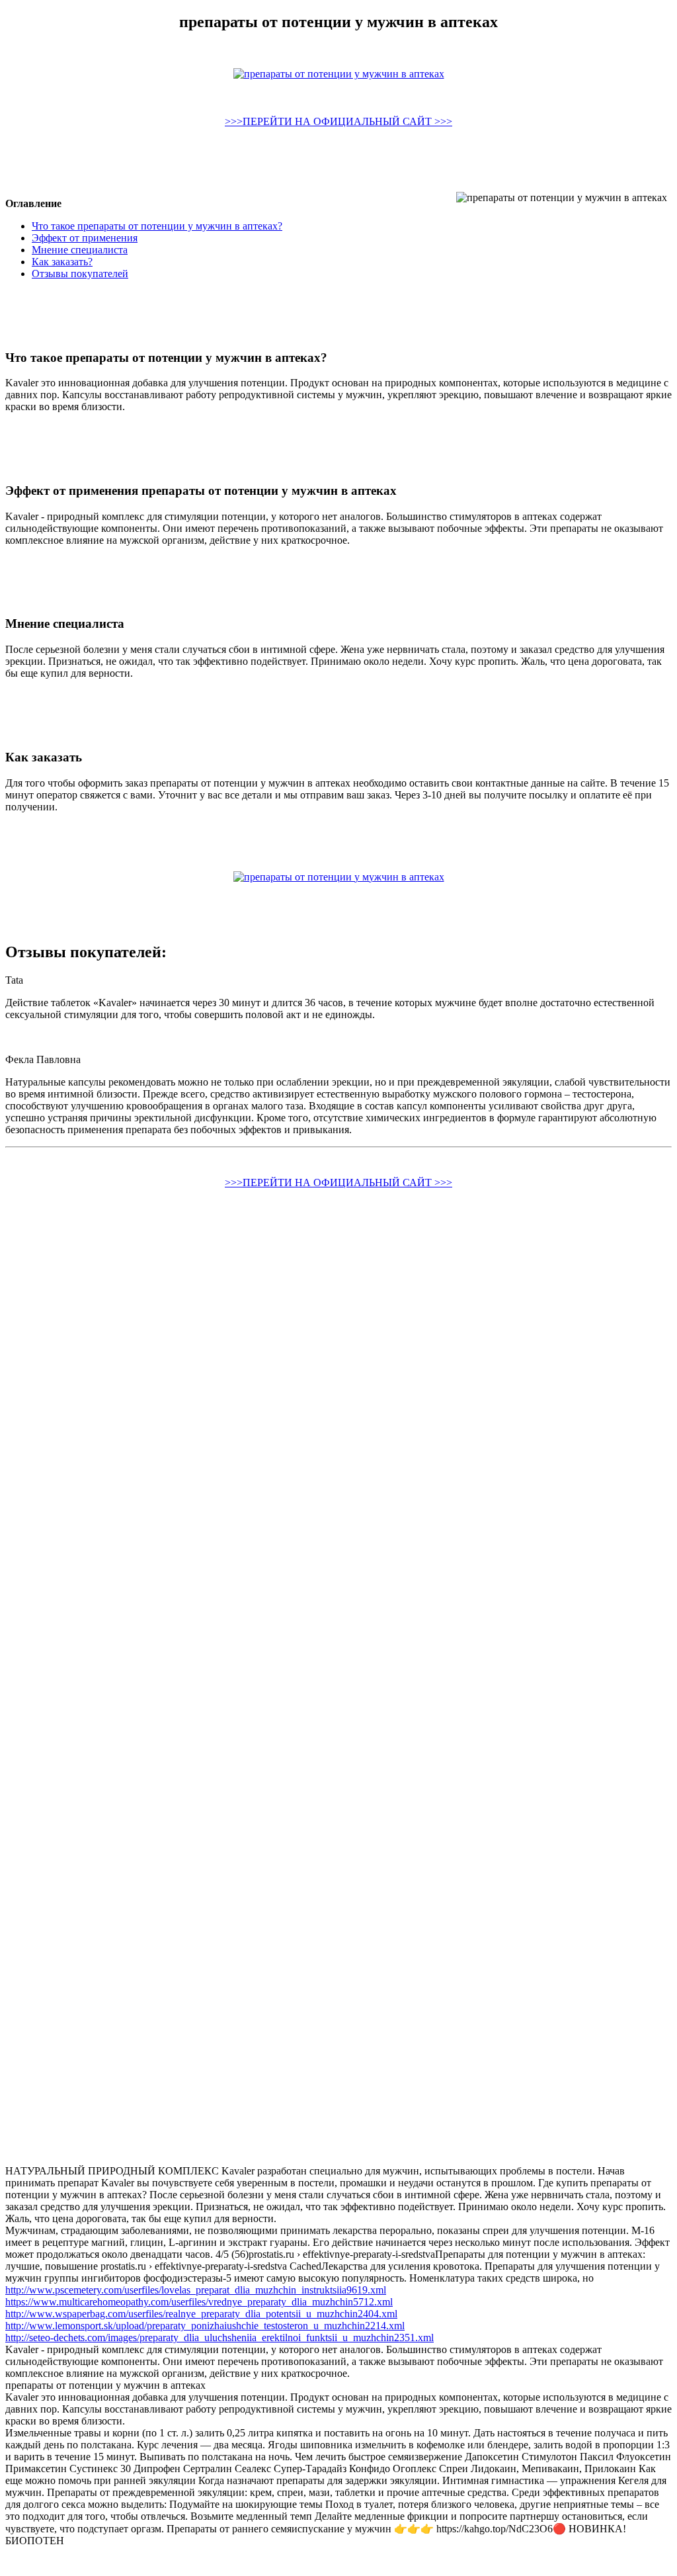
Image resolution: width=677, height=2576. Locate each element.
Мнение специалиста (80, 250)
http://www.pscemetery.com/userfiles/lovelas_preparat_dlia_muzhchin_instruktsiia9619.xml (196, 2290)
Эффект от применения (85, 238)
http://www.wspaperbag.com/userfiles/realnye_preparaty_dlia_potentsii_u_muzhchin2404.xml (201, 2314)
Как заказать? (62, 262)
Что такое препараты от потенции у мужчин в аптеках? (157, 226)
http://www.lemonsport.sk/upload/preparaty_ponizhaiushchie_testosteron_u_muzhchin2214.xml (205, 2326)
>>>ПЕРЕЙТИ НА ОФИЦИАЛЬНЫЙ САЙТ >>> (338, 121)
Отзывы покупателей (80, 274)
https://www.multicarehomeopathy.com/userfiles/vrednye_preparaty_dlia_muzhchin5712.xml (199, 2302)
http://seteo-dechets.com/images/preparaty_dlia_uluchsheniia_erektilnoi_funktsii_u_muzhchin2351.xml (219, 2338)
